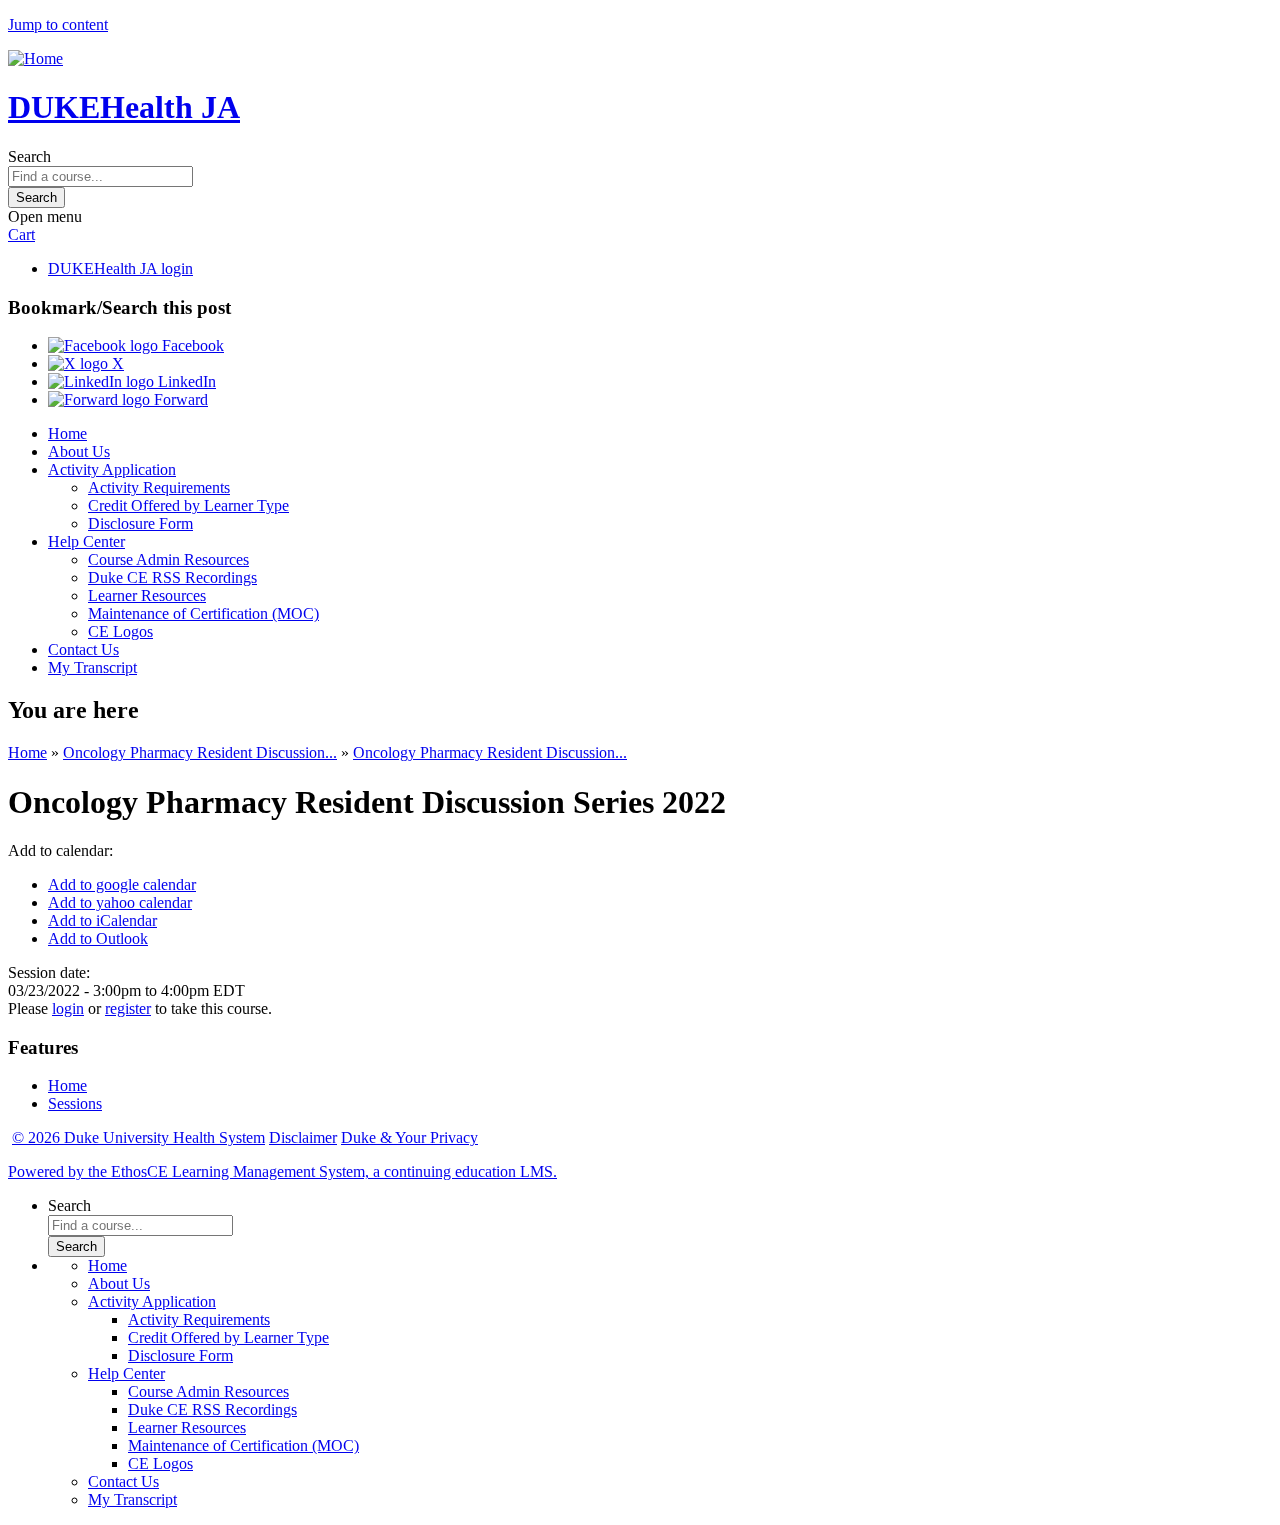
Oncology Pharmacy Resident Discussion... (200, 752)
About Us (79, 451)
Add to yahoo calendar (120, 902)
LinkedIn (185, 381)
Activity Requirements (159, 487)
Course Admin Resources (168, 559)
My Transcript (92, 667)
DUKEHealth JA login (120, 268)
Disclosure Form (140, 523)
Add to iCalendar (102, 920)
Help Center (86, 541)
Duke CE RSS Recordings (172, 577)
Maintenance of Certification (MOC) (203, 613)
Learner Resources (147, 595)
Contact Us (83, 649)
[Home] (35, 58)
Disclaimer (303, 1137)
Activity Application (112, 469)
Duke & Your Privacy (409, 1137)
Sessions (75, 1103)
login (68, 1008)
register (128, 1008)
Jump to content (58, 24)
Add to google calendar (122, 884)
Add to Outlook (98, 938)
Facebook (191, 345)
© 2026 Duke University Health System (138, 1137)
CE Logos (120, 631)
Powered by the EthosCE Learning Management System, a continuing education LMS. (282, 1171)
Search (29, 156)
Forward (179, 399)
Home (67, 433)
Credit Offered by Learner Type (188, 505)
